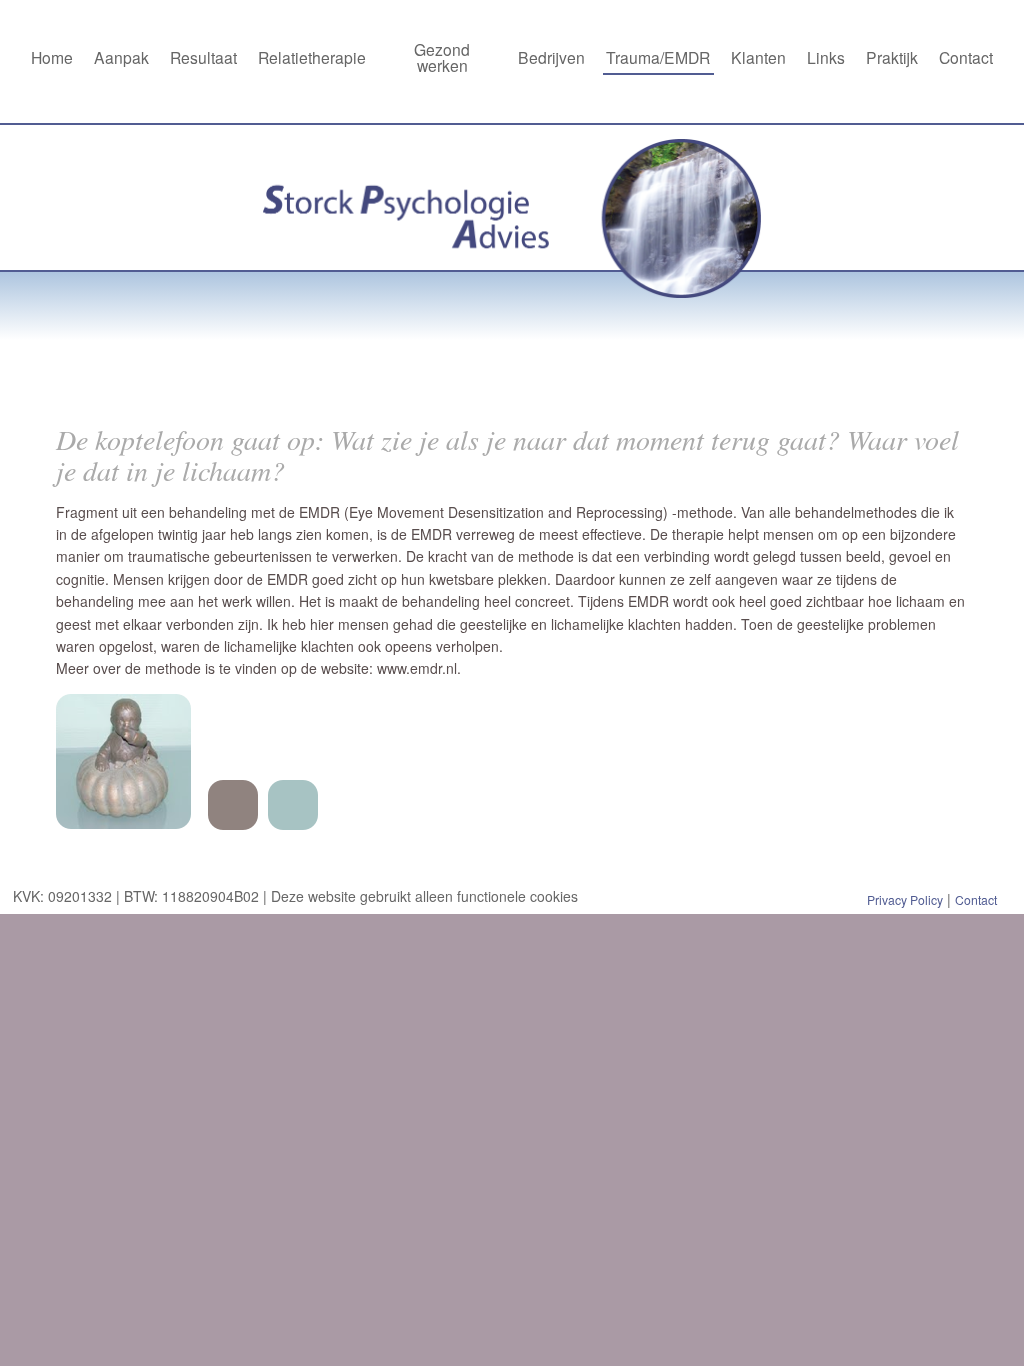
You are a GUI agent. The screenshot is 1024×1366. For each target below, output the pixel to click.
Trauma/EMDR (658, 57)
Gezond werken (442, 57)
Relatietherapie (312, 57)
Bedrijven (551, 57)
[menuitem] (51, 59)
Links (826, 57)
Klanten (758, 57)
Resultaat (203, 57)
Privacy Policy (905, 899)
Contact (966, 57)
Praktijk (892, 57)
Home (52, 57)
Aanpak (121, 57)
